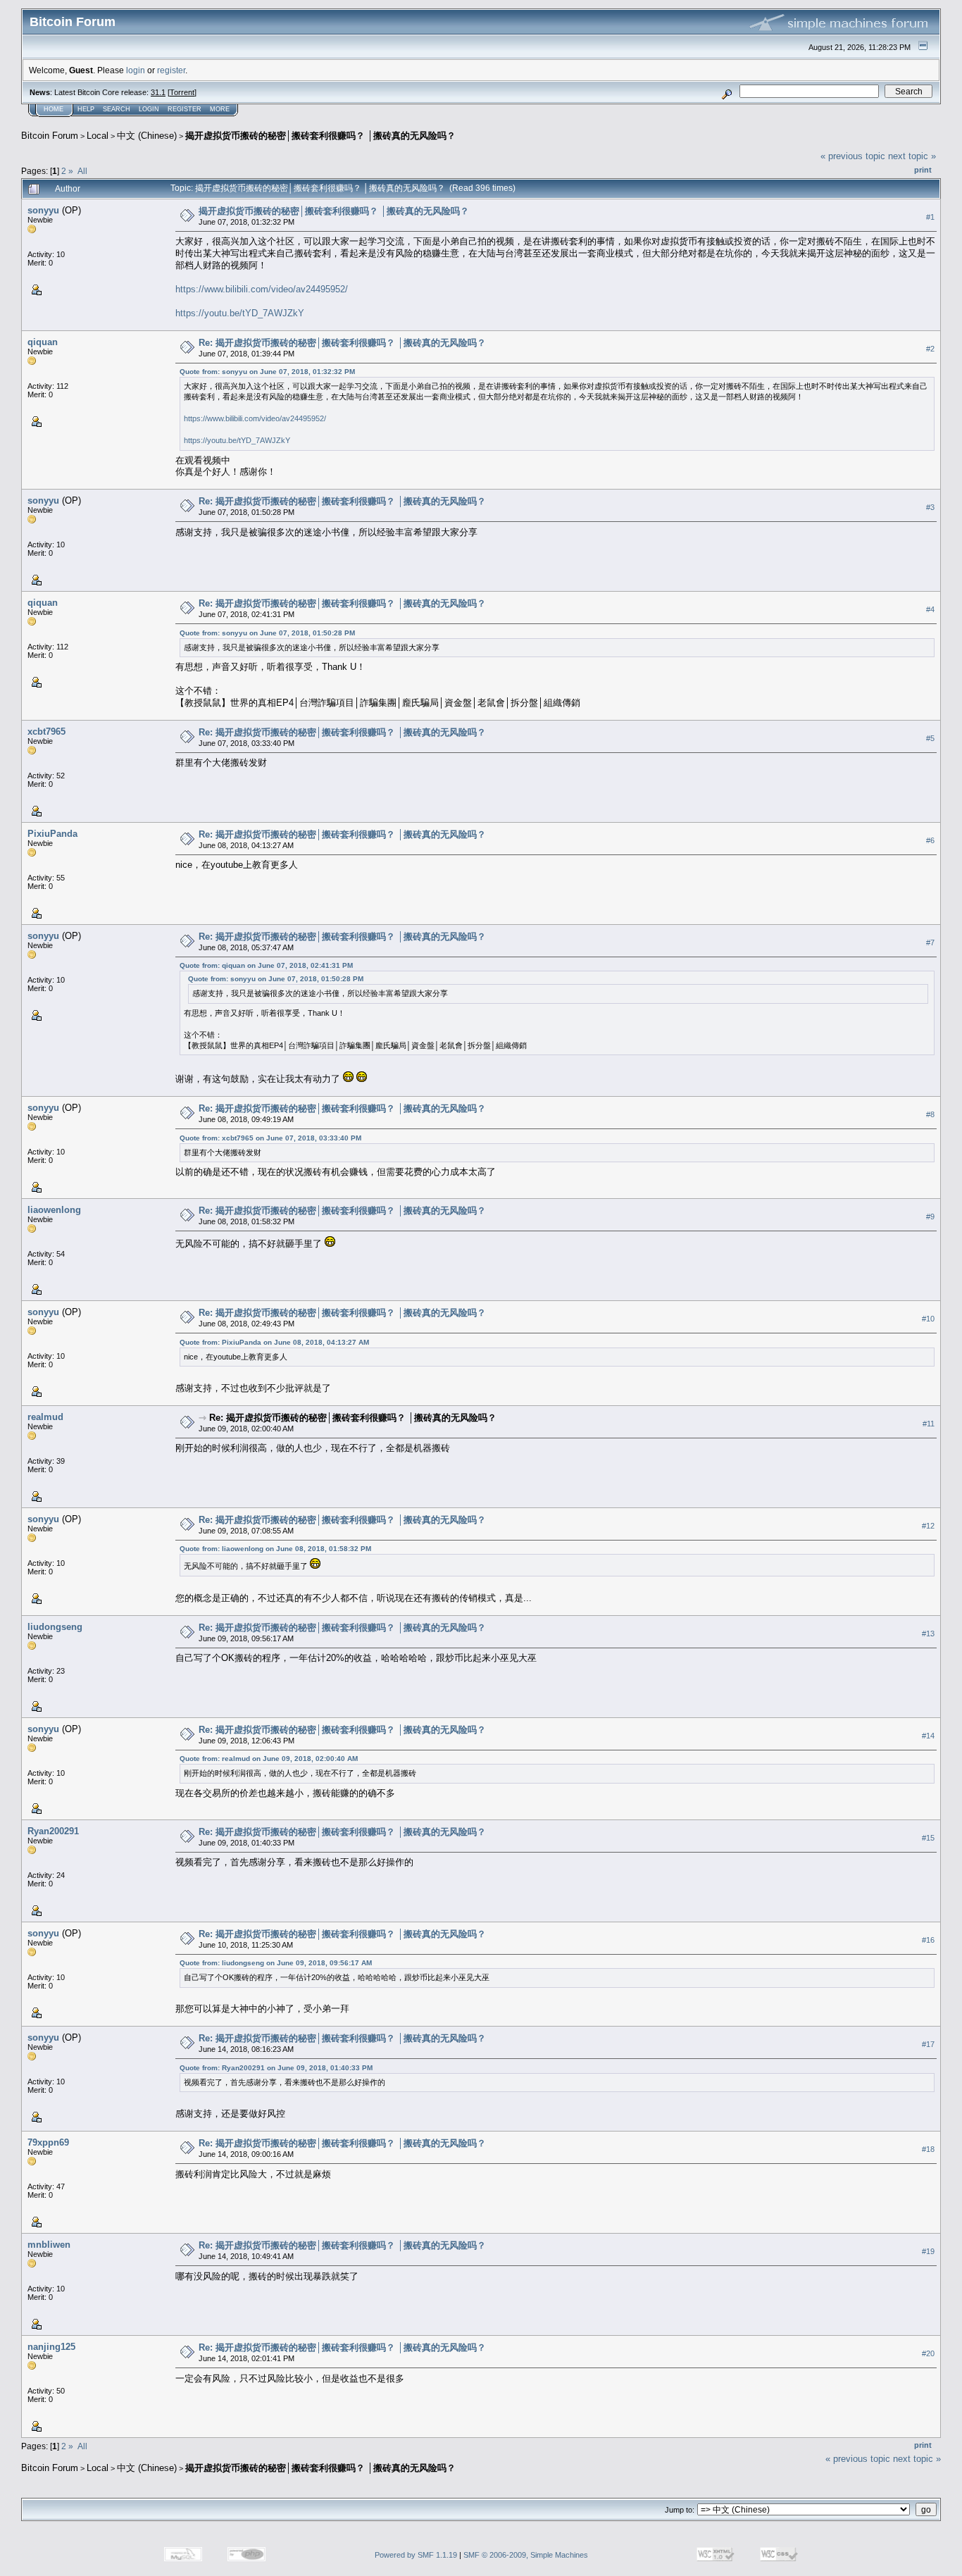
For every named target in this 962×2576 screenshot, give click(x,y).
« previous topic (853, 156)
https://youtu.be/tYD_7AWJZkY (240, 313)
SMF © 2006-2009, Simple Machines (526, 2555)
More (220, 109)
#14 (928, 1736)
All (82, 171)
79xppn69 (48, 2142)
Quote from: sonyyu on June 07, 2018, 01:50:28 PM (267, 633)
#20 (928, 2353)
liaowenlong (54, 1210)
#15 (928, 1838)
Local (98, 136)
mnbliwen (49, 2245)
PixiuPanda (52, 834)
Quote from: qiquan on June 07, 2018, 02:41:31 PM (266, 965)
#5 (930, 738)
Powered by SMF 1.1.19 (416, 2555)
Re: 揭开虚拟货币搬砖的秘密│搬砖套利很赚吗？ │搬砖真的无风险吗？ (342, 343)
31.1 (158, 92)
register (171, 70)
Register (185, 109)
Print (923, 170)
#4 (930, 609)
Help (86, 109)
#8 (930, 1114)
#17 (928, 2044)
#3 (930, 507)
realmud (45, 1417)
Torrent (182, 92)
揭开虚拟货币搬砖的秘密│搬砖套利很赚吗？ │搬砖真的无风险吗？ (320, 136)
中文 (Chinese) (147, 136)
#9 (930, 1217)
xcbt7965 (46, 732)
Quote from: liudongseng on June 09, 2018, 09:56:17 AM (276, 1963)
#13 (928, 1634)
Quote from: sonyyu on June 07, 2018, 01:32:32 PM (267, 372)
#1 (930, 217)
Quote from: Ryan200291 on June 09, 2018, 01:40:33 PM (276, 2068)
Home (54, 109)
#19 (928, 2251)
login (136, 70)
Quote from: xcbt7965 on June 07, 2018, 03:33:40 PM (270, 1138)
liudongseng (55, 1627)
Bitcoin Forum (50, 136)
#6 (930, 840)
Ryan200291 (53, 1831)
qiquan (43, 342)
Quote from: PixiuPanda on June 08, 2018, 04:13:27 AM (274, 1342)
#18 (928, 2149)
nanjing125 (51, 2347)
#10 (928, 1319)
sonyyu (43, 210)
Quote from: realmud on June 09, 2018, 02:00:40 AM (269, 1759)
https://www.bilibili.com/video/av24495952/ (262, 289)
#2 (930, 349)
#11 (929, 1424)
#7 (930, 942)
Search (117, 109)
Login (149, 109)
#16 (928, 1940)
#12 (928, 1526)
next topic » (912, 156)
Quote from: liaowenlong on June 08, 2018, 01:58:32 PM (275, 1549)
